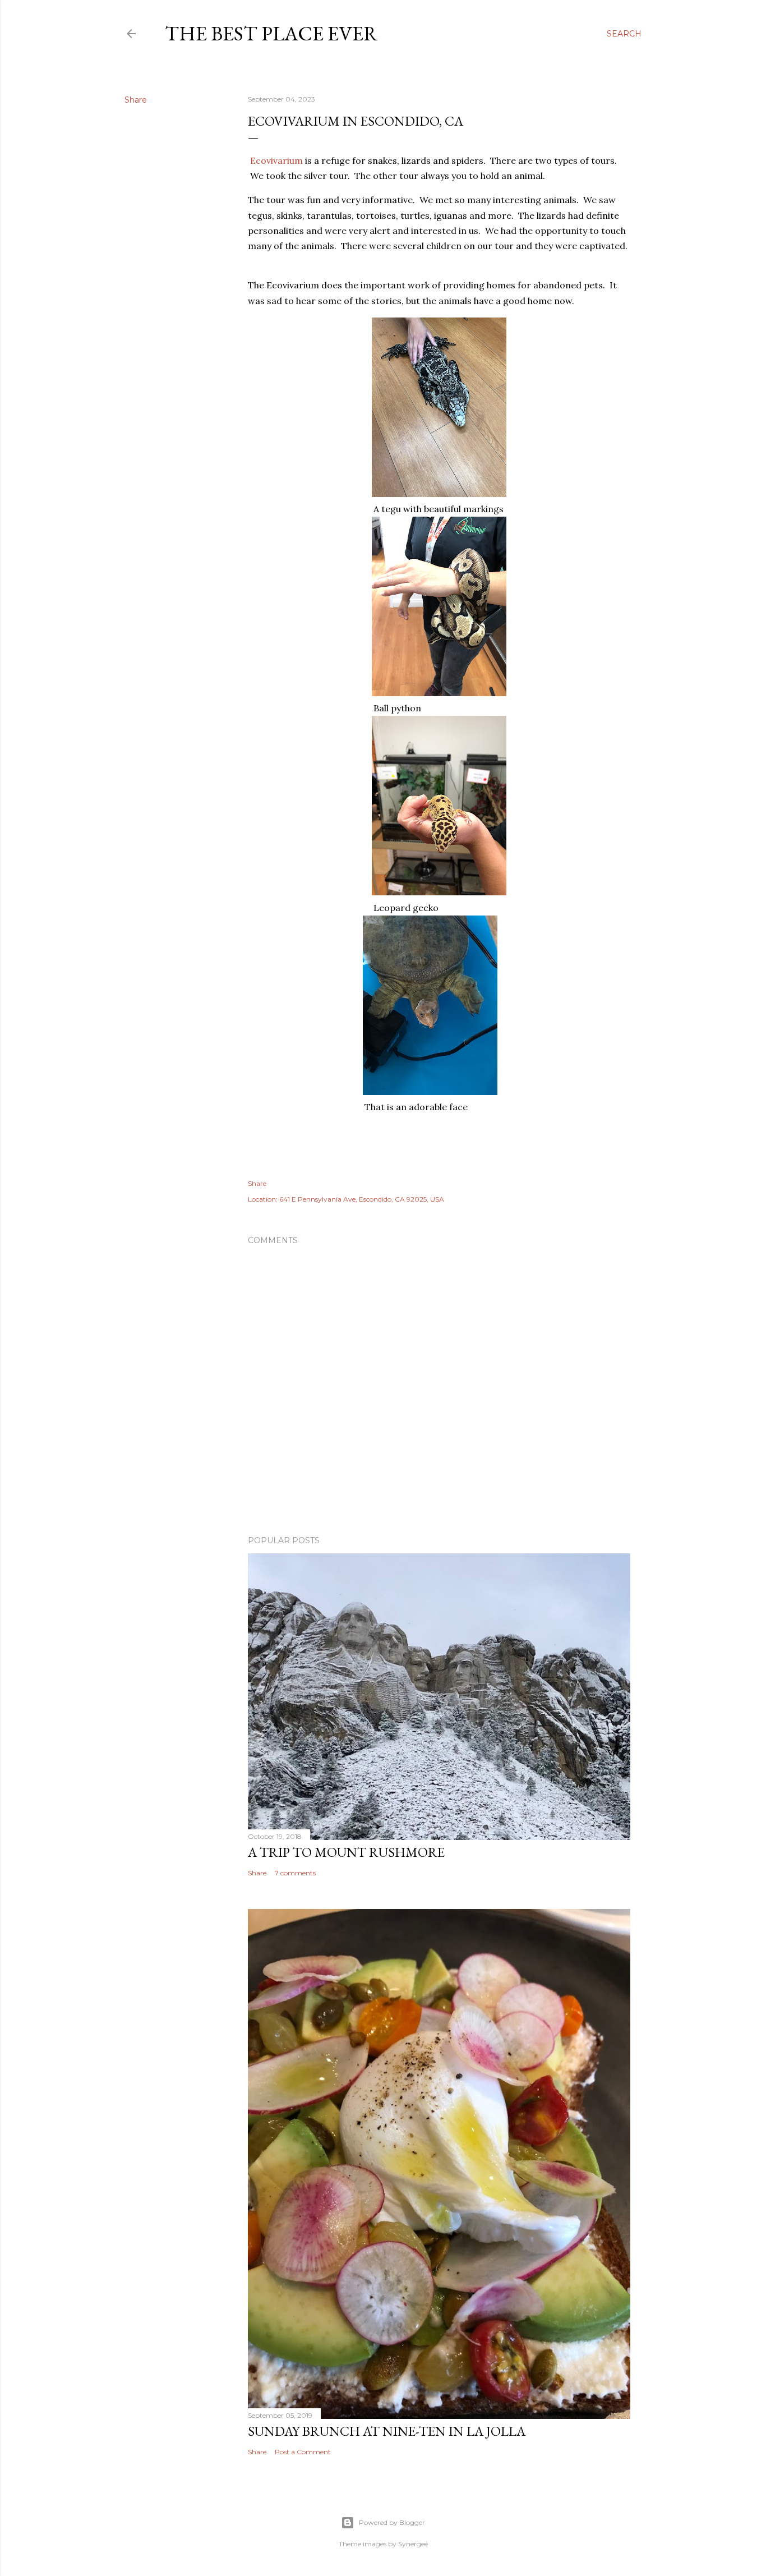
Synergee (413, 2544)
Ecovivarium (276, 160)
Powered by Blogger (392, 2522)
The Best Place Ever (271, 33)
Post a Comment (303, 2452)
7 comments (295, 1873)
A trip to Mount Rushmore (346, 1852)
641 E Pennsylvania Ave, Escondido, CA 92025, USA (362, 1199)
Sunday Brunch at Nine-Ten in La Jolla (387, 2431)
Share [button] (136, 100)
